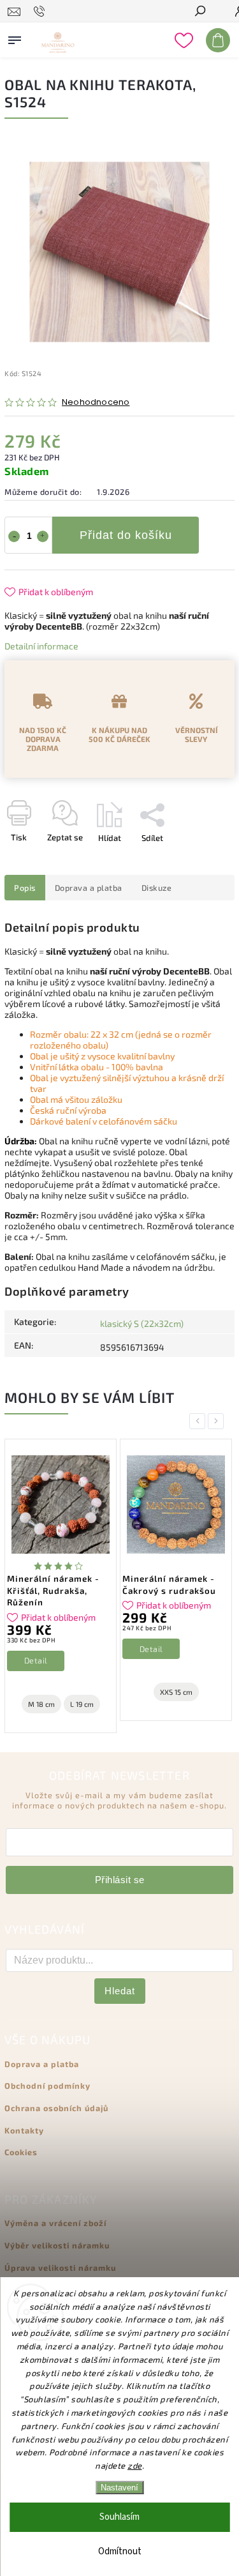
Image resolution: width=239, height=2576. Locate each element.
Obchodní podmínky (47, 2086)
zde (135, 2466)
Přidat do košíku (126, 535)
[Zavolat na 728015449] (41, 11)
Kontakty (24, 2130)
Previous (199, 1421)
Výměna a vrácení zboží (55, 2223)
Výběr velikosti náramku (57, 2245)
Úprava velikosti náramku (60, 2268)
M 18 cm (41, 1704)
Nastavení (119, 2488)
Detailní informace (41, 646)
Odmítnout (120, 2551)
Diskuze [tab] (157, 888)
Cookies (21, 2152)
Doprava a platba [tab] (89, 888)
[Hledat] (199, 12)
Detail (36, 1660)
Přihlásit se (120, 1880)
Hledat (120, 1991)
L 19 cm (82, 1704)
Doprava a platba (42, 2064)
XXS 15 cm (176, 1692)
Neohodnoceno (96, 403)
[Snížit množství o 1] (14, 536)
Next (218, 1421)
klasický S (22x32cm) (142, 1323)
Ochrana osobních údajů (56, 2108)
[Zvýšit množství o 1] (43, 536)
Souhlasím (119, 2517)
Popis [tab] (25, 888)
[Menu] (15, 38)
